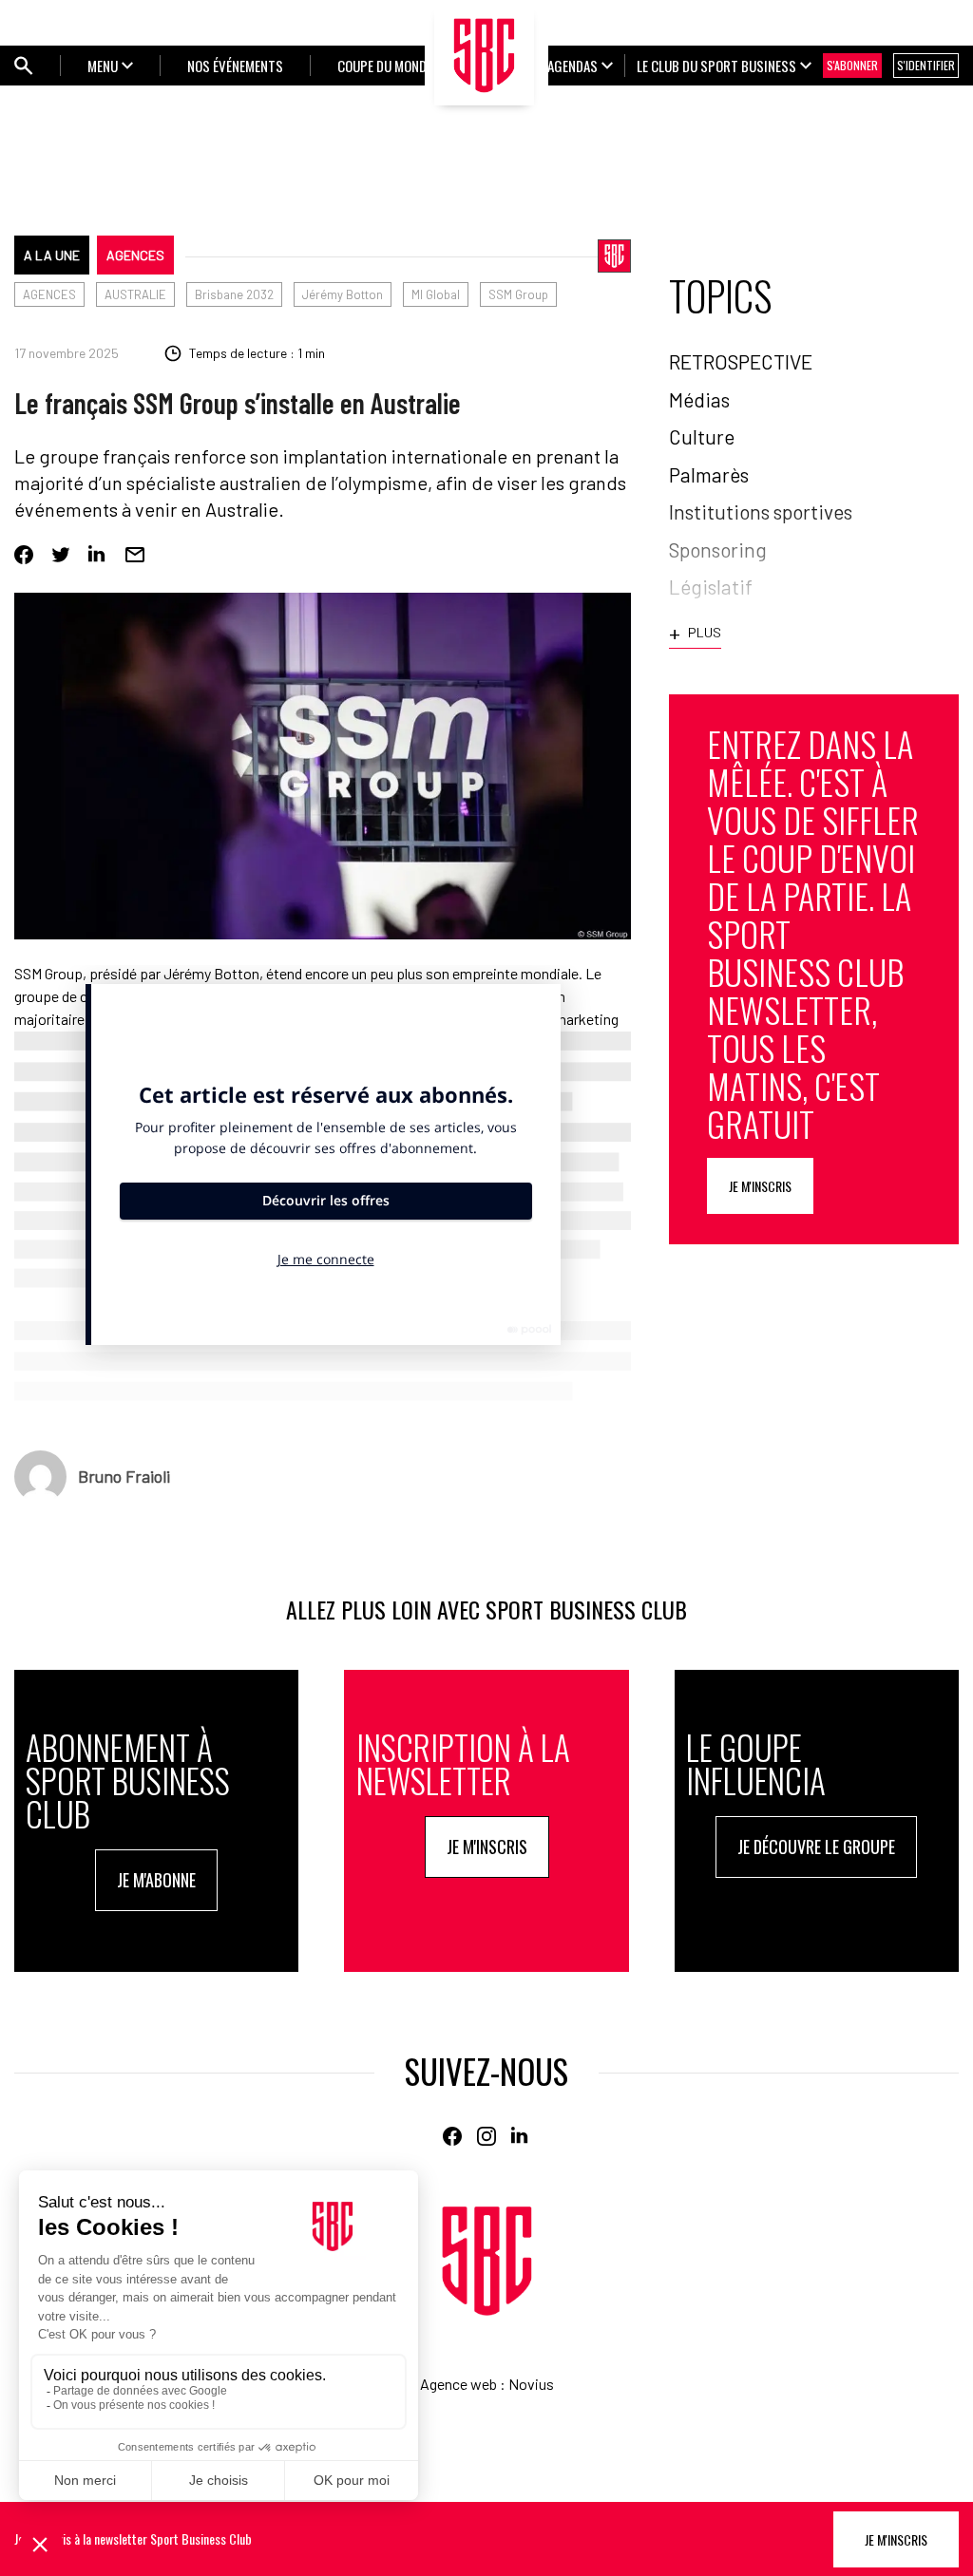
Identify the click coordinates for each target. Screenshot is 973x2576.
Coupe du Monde (385, 66)
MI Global (436, 294)
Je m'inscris (760, 1186)
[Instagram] (486, 2136)
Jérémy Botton (343, 294)
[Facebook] (24, 555)
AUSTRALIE (135, 294)
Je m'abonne (156, 1880)
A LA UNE (52, 255)
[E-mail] (135, 555)
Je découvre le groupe (816, 1847)
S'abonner (852, 65)
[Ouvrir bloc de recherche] (24, 66)
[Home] (487, 2261)
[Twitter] (61, 555)
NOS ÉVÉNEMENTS (235, 66)
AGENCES (135, 255)
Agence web (458, 2384)
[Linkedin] (98, 555)
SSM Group (518, 294)
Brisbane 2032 (234, 294)
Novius (531, 2384)
